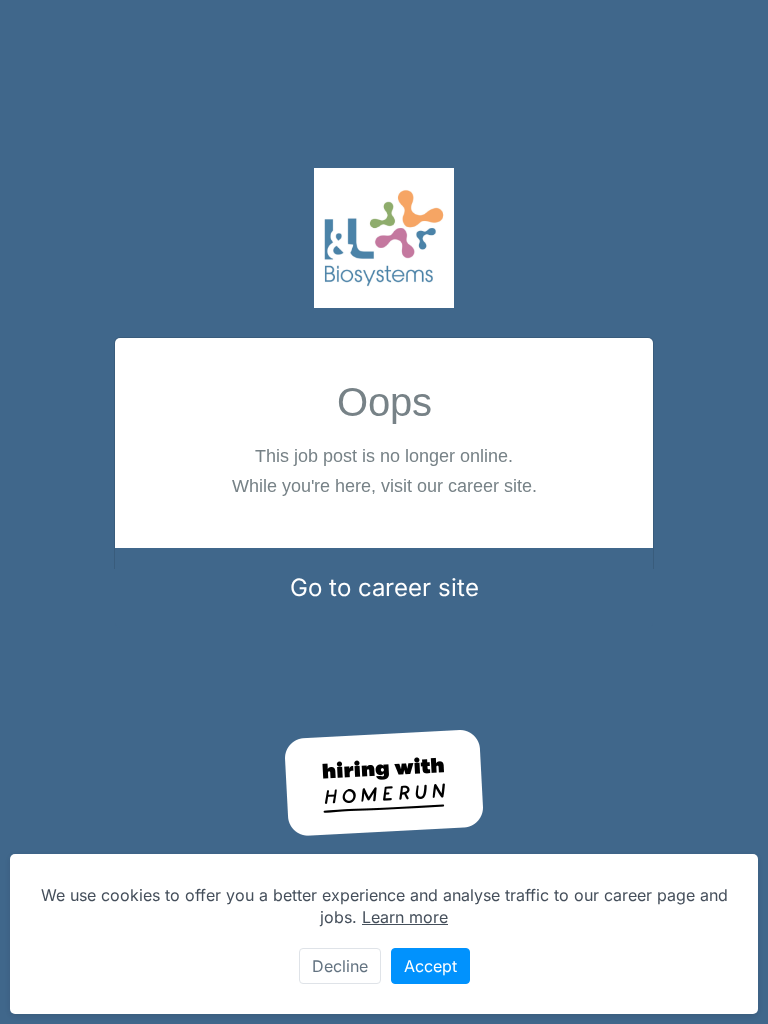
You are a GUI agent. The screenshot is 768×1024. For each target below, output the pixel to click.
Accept (430, 966)
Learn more (405, 917)
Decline (340, 966)
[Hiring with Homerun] (384, 783)
